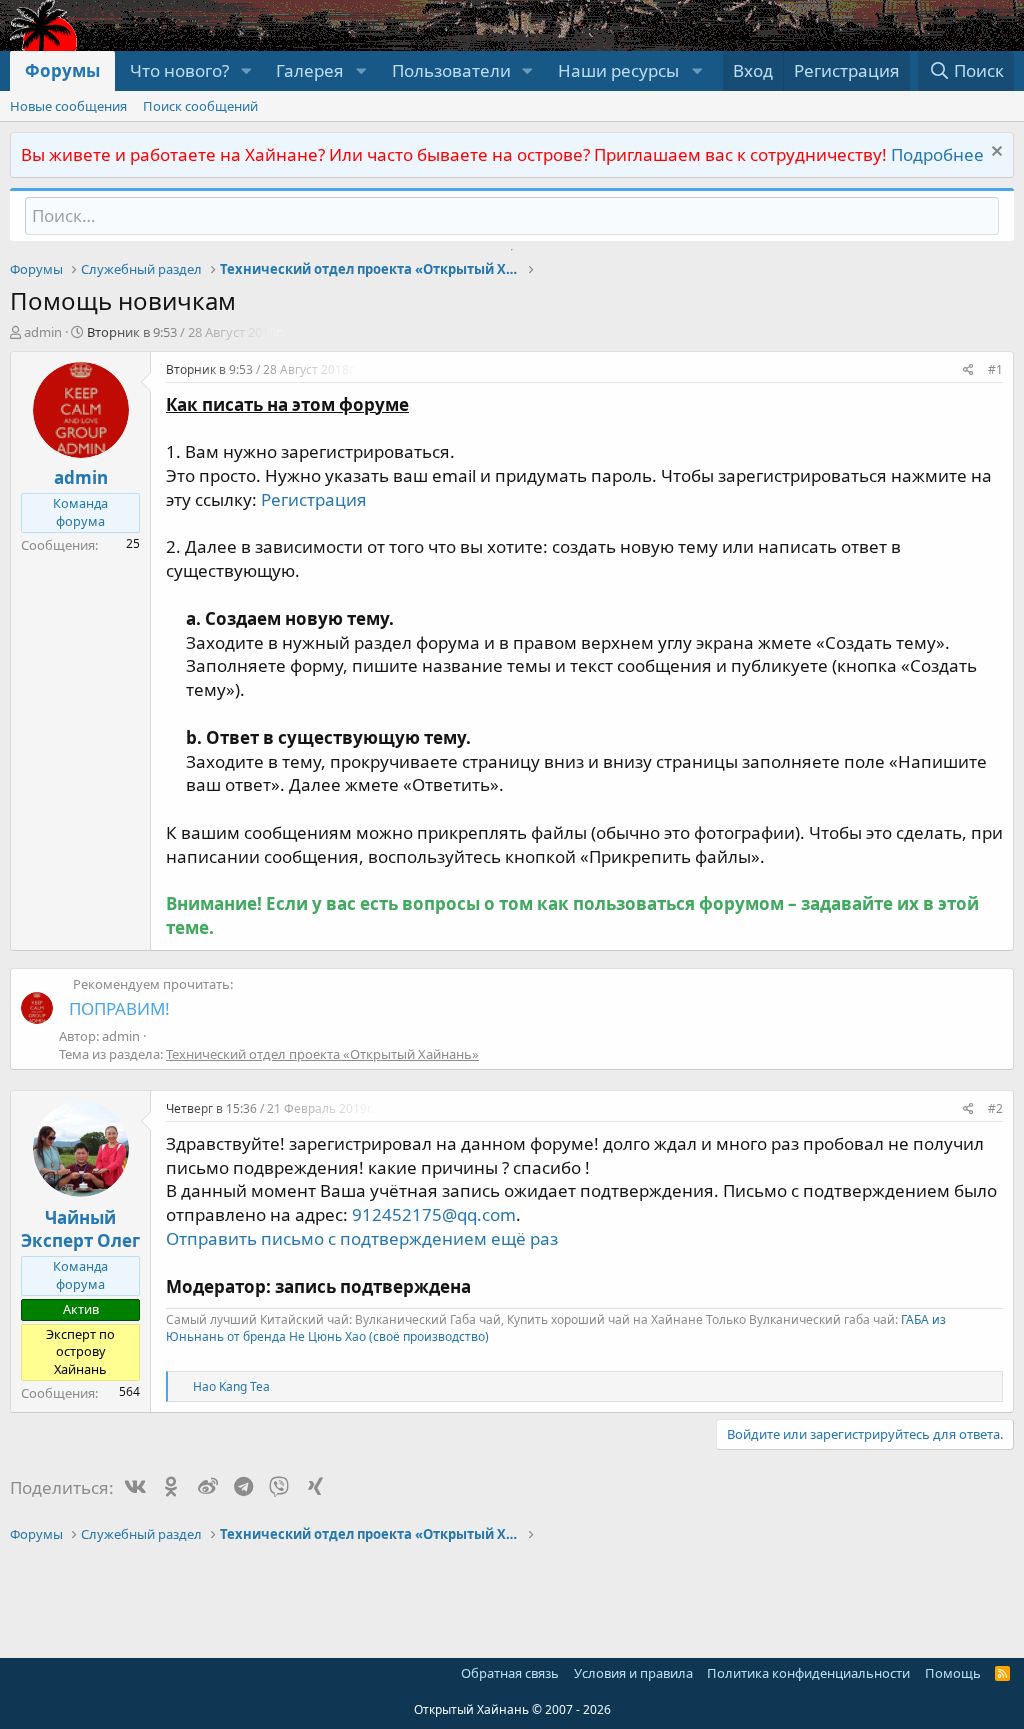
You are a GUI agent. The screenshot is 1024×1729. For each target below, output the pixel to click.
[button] (246, 71)
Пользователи (451, 70)
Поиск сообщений (200, 106)
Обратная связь (510, 1673)
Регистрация (314, 499)
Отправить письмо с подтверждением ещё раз (362, 1238)
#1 (995, 369)
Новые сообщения (68, 106)
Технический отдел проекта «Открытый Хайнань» (322, 1054)
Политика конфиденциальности (808, 1673)
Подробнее (937, 154)
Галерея (310, 70)
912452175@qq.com (434, 1214)
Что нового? (179, 70)
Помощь (953, 1673)
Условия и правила (633, 1673)
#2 (995, 1108)
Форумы (62, 70)
